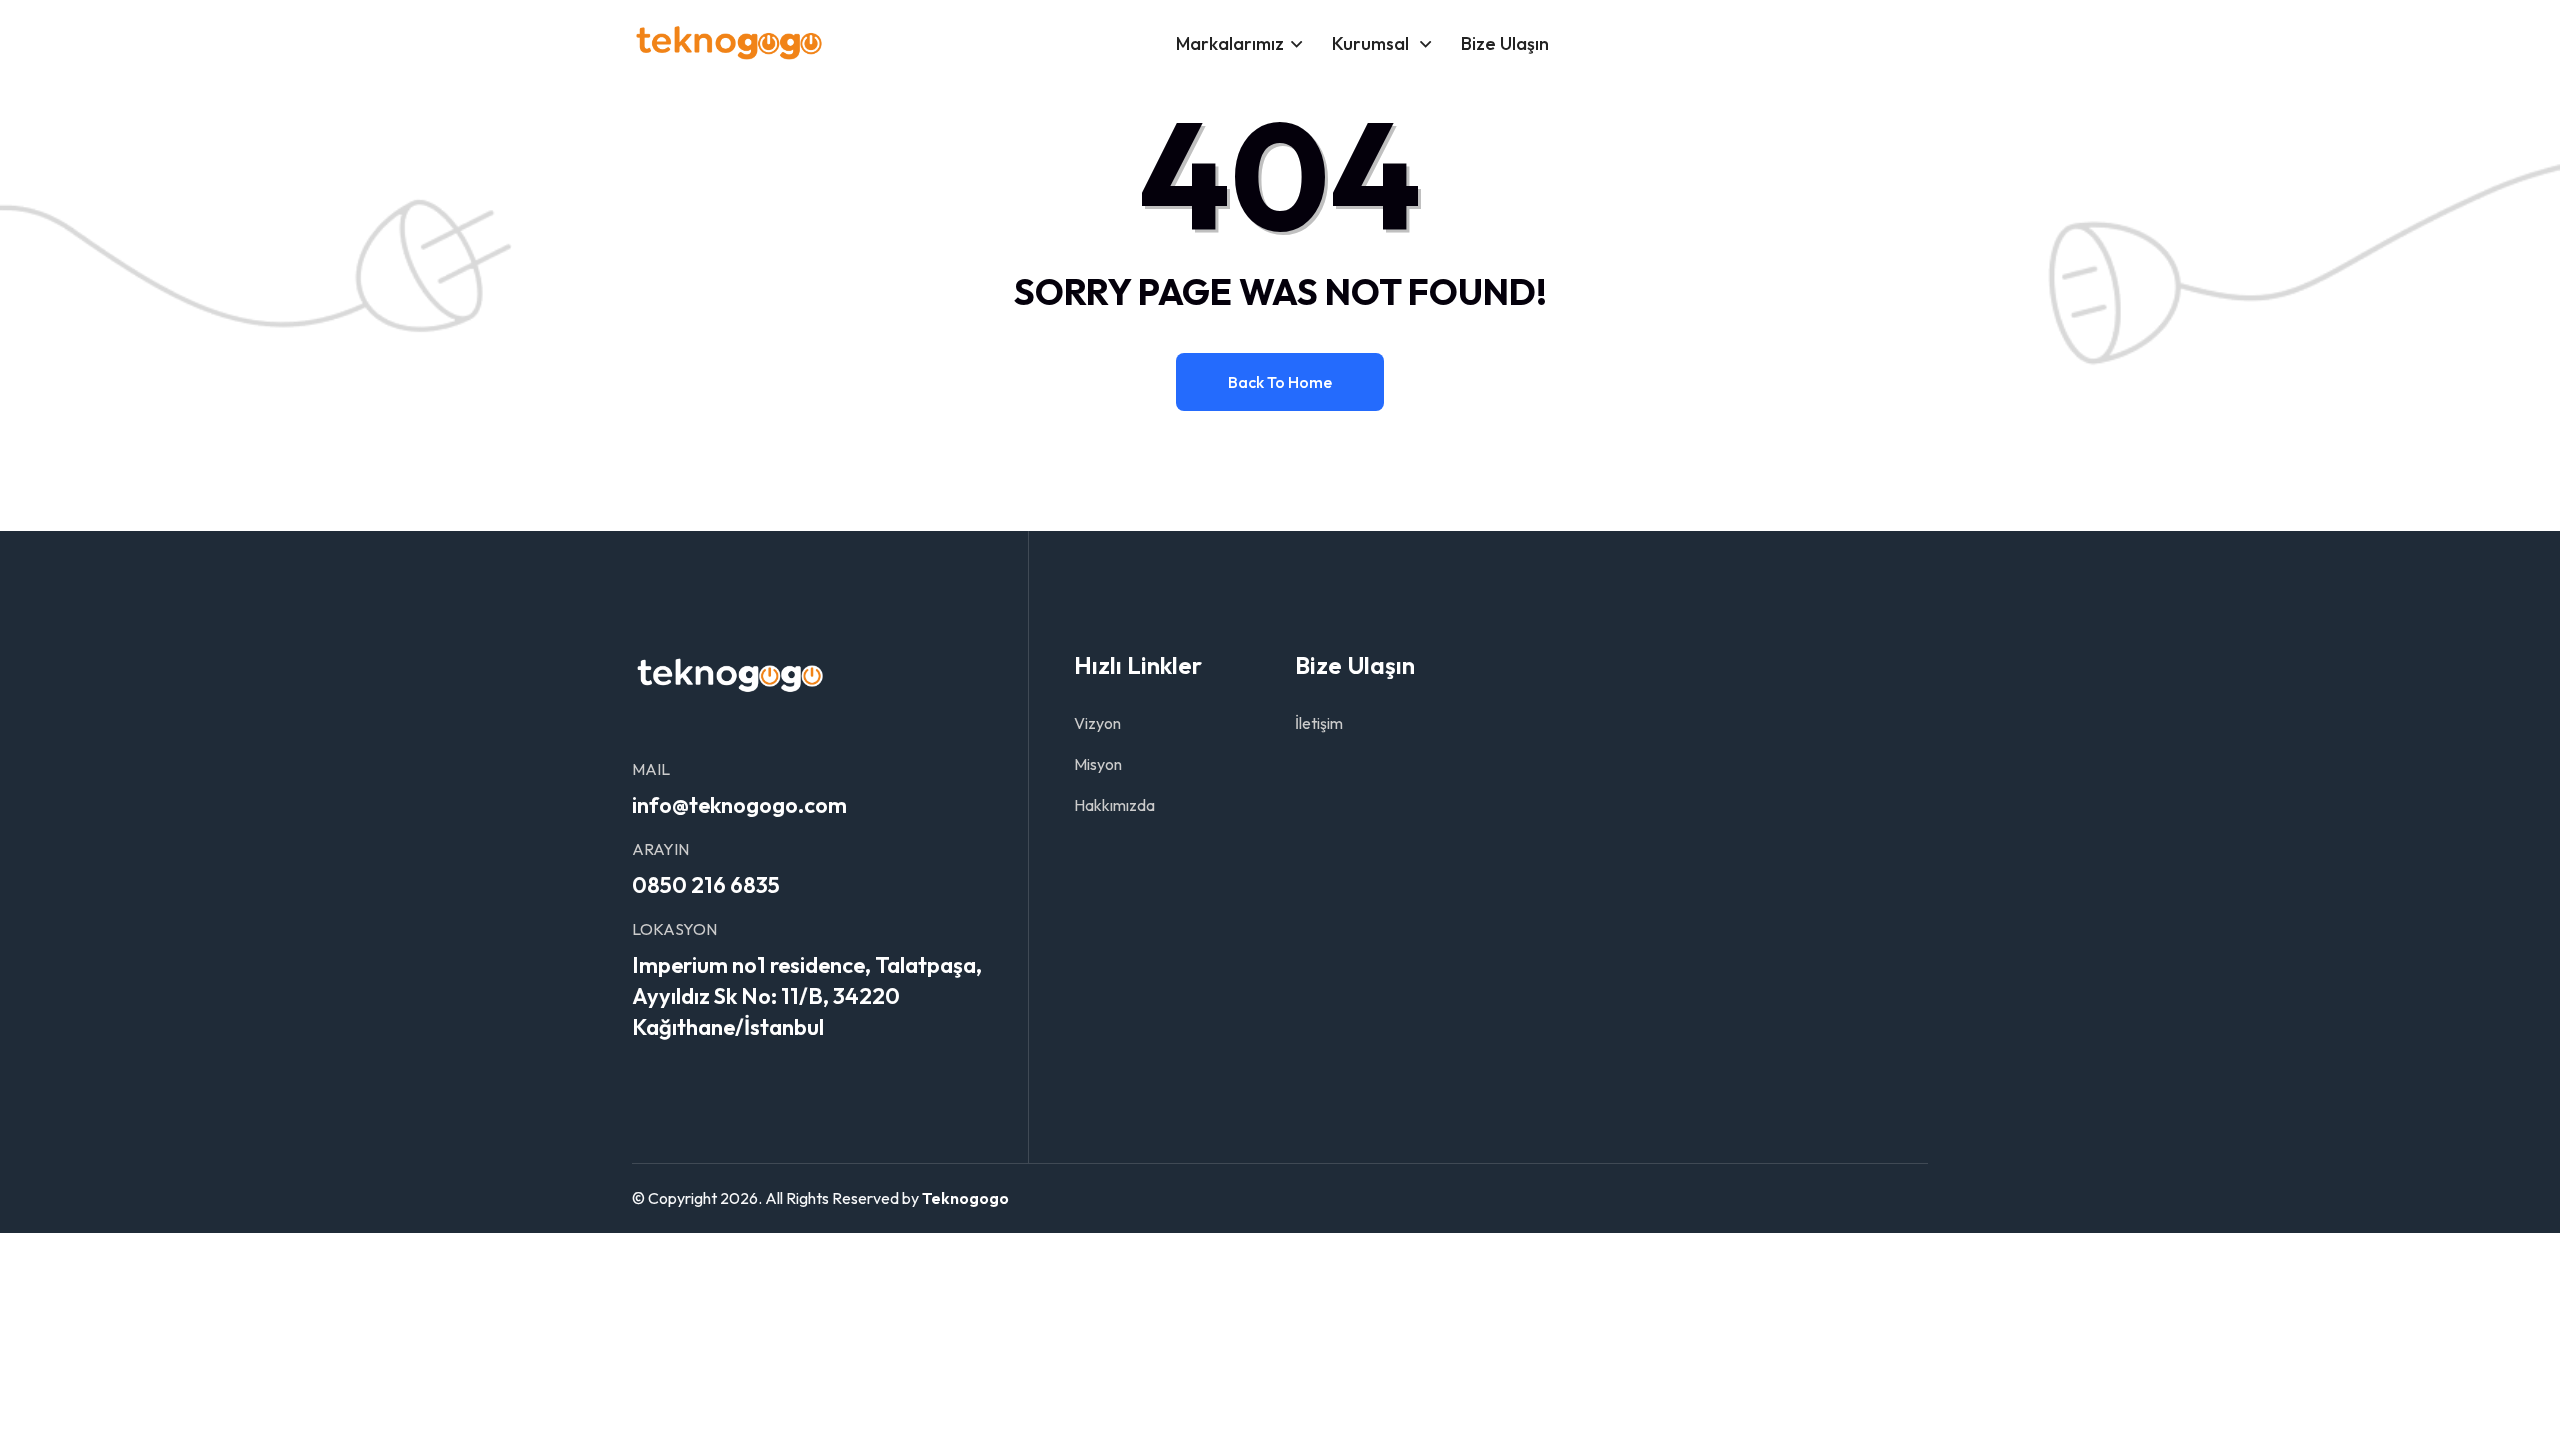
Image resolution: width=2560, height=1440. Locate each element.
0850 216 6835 (706, 885)
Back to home (1280, 382)
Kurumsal (1372, 43)
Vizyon (1097, 723)
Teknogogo (965, 1198)
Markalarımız (1230, 43)
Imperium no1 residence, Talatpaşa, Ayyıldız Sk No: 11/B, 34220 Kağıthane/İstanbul (807, 996)
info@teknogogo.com (739, 805)
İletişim (1319, 723)
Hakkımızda (1114, 805)
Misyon (1098, 764)
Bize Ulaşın (1505, 43)
